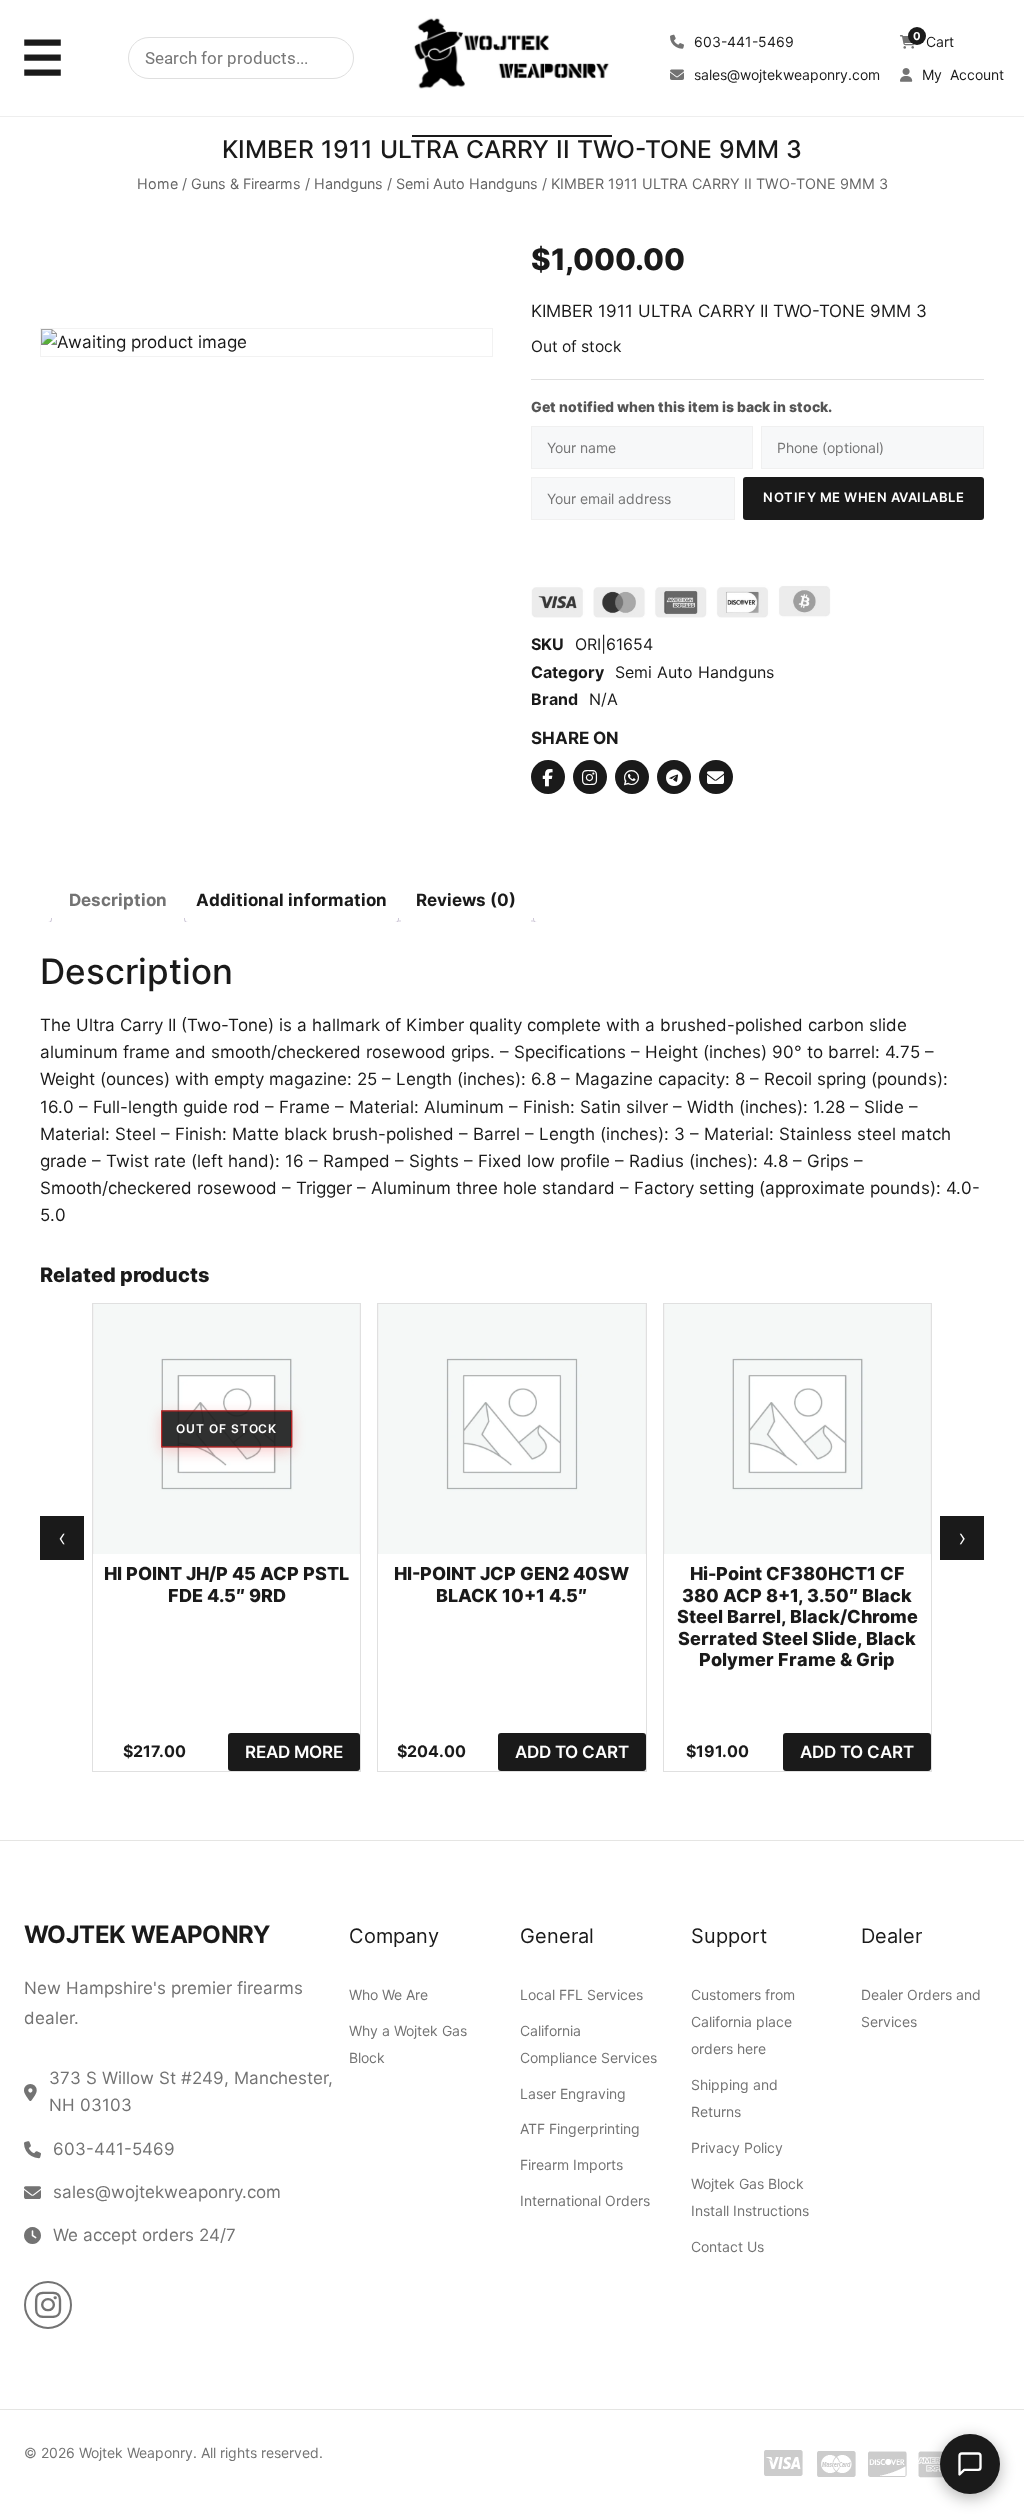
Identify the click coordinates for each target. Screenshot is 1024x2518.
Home (157, 184)
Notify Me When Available (863, 497)
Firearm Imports (571, 2164)
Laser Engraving (573, 2093)
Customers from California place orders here (743, 2021)
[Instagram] (590, 777)
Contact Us (727, 2246)
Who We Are (388, 1994)
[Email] (716, 777)
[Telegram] (674, 777)
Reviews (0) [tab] (466, 899)
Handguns (348, 184)
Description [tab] (118, 899)
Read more (294, 1751)
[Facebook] (548, 777)
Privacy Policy (737, 2147)
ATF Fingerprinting (580, 2129)
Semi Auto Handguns (467, 184)
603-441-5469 (742, 41)
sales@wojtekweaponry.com (785, 74)
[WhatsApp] (632, 777)
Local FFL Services (581, 1994)
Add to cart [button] (572, 1751)
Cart (933, 41)
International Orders (585, 2200)
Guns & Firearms (246, 184)
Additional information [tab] (291, 899)
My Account (961, 74)
